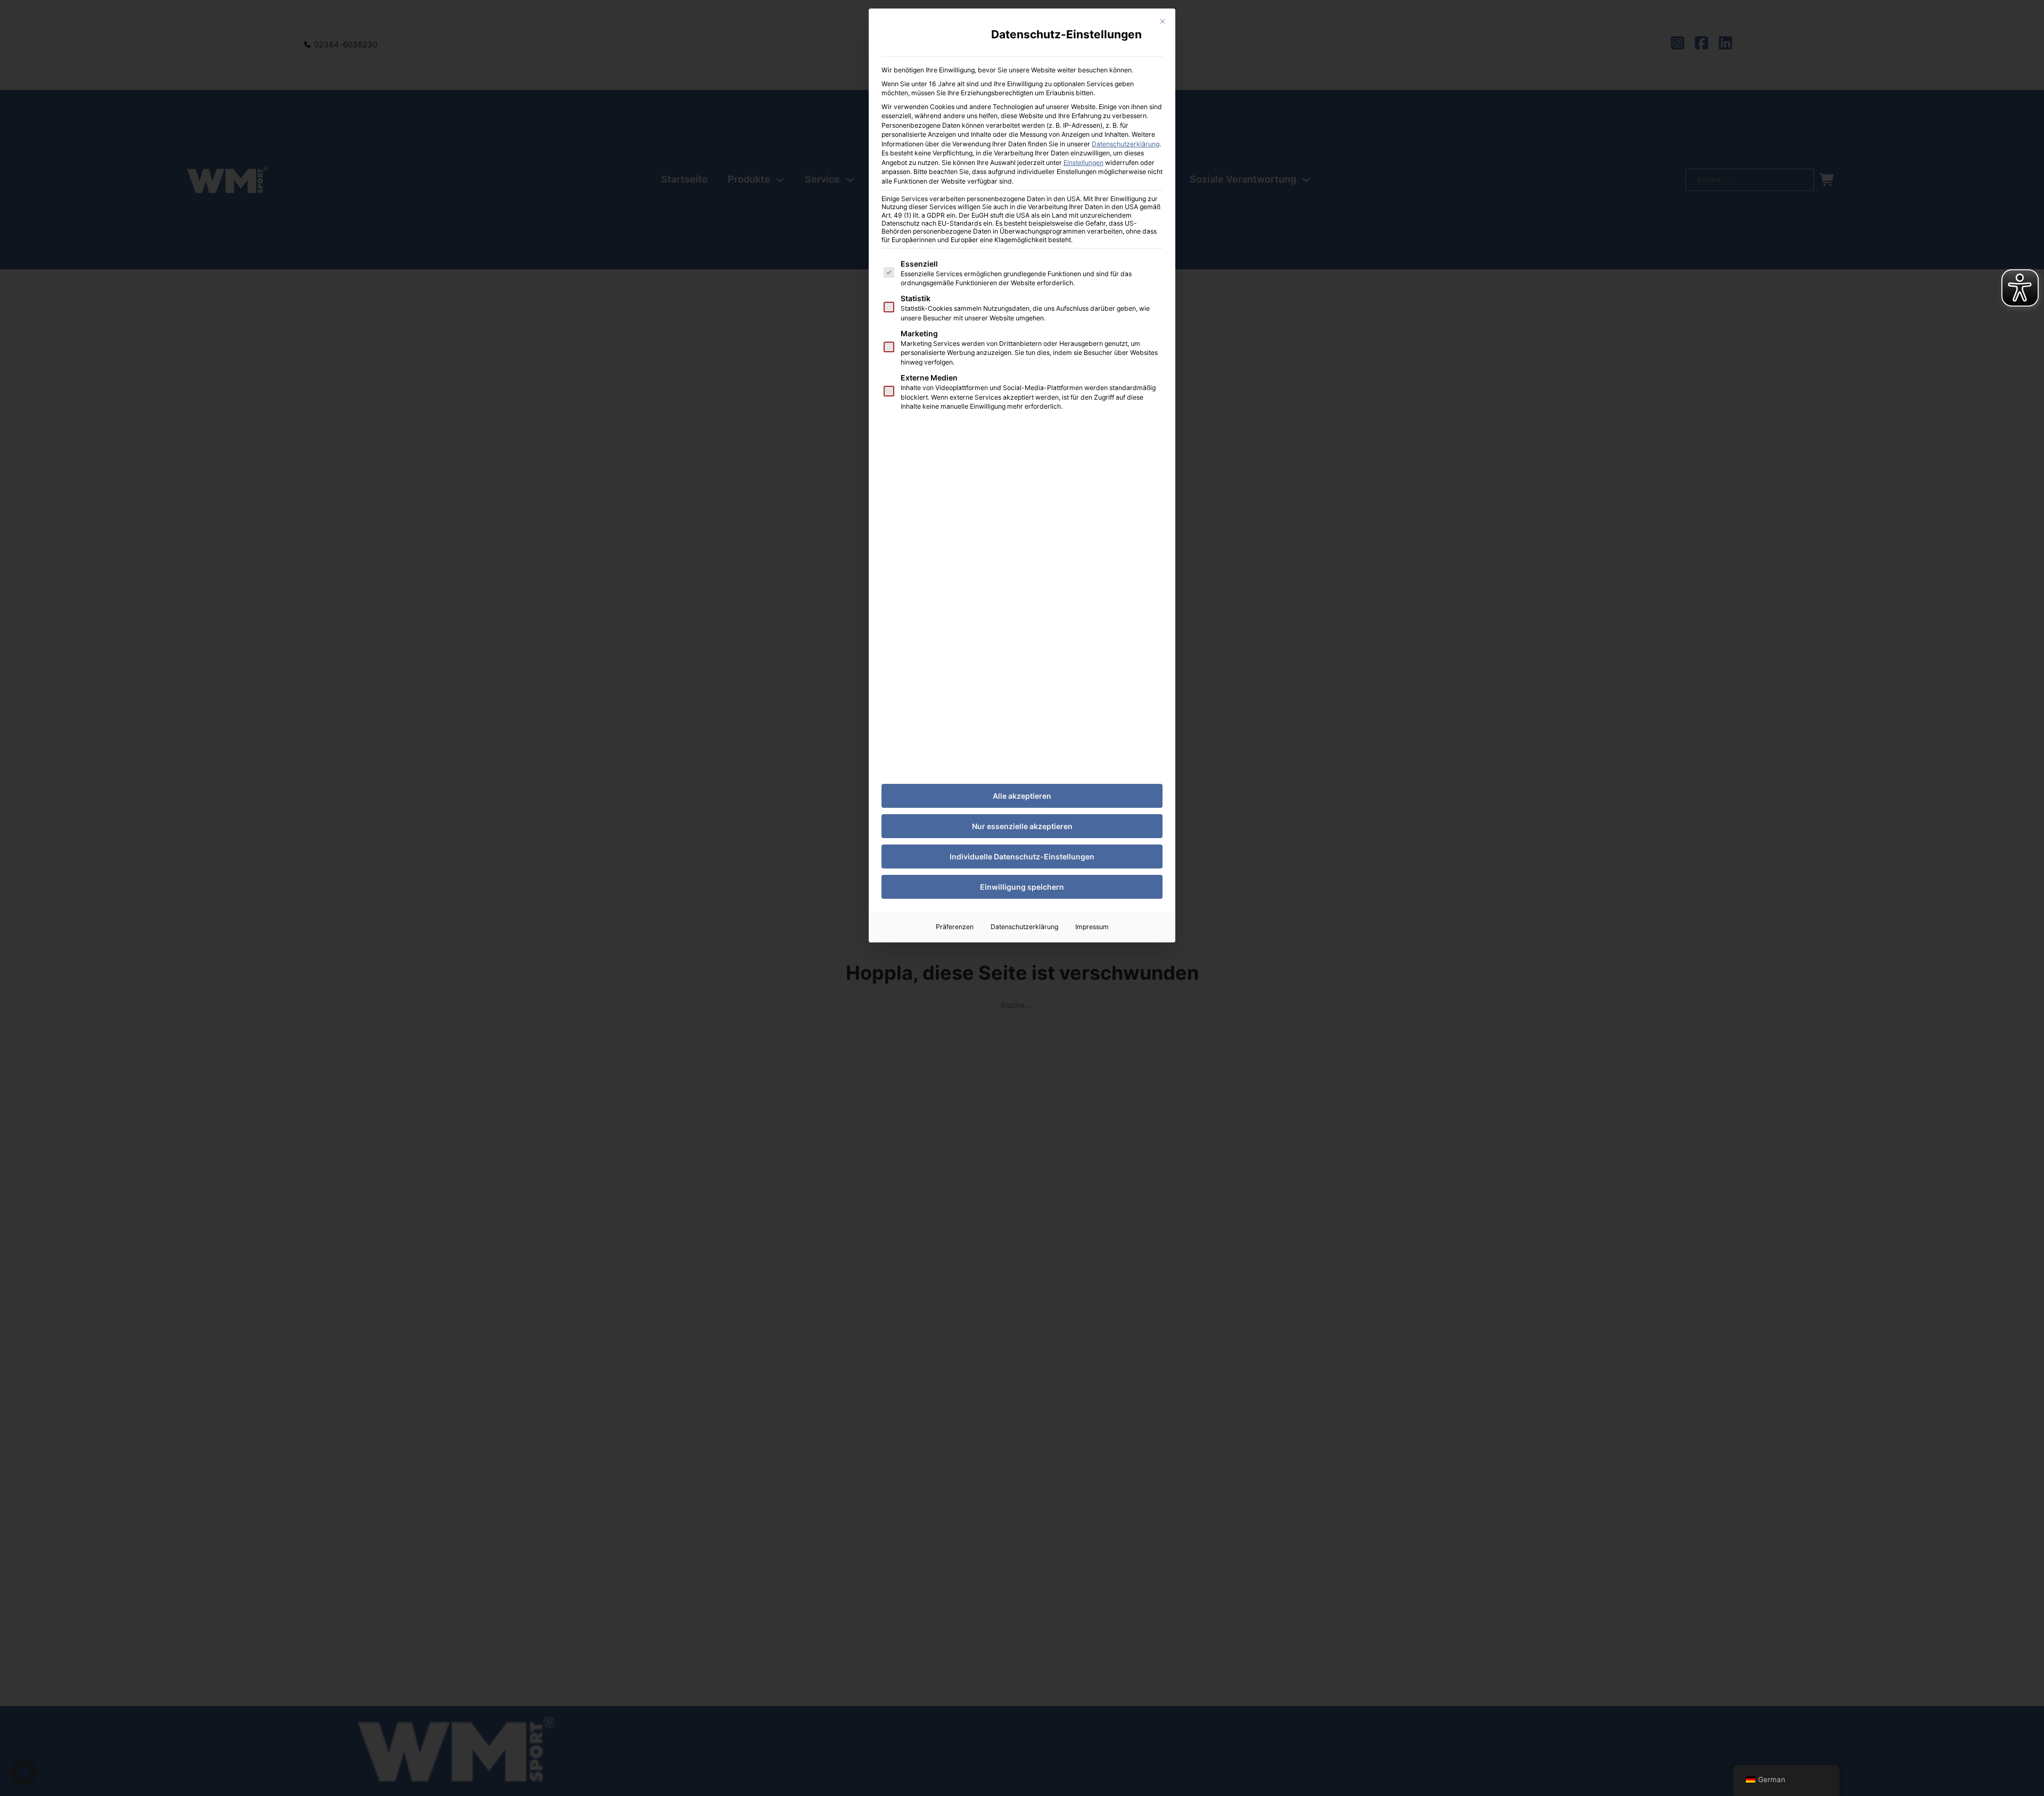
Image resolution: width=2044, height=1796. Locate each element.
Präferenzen (955, 927)
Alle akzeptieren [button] (1022, 796)
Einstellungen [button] (1083, 163)
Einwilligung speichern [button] (1022, 887)
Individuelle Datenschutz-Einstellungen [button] (1022, 856)
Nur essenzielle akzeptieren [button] (1022, 826)
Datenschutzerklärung (1126, 144)
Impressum (1092, 927)
